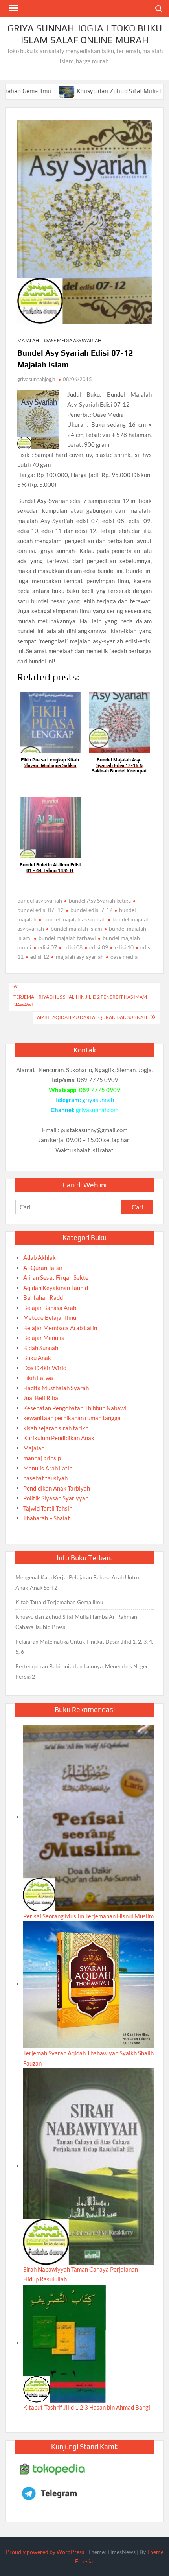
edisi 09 (99, 947)
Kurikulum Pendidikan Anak (59, 1438)
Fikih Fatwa (38, 1378)
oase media (124, 957)
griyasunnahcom (97, 1110)
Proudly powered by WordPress (45, 2552)
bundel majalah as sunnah (74, 919)
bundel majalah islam (76, 928)
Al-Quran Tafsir (43, 1268)
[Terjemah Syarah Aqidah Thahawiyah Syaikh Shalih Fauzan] (88, 1984)
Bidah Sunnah (41, 1348)
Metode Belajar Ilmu (50, 1317)
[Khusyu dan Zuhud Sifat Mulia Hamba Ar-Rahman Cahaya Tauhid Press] (32, 91)
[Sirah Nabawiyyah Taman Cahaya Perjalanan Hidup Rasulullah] (88, 2165)
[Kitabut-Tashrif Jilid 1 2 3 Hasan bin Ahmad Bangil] (64, 2342)
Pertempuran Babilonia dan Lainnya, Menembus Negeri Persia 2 (83, 1671)
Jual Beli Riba (41, 1398)
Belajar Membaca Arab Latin (60, 1328)
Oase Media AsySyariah (73, 340)
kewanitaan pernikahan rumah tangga (72, 1418)
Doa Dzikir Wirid (45, 1368)
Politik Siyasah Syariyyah (56, 1498)
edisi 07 (48, 947)
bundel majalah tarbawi (67, 938)
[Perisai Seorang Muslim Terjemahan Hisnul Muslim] (88, 1817)
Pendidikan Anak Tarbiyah (57, 1488)
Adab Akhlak (39, 1257)
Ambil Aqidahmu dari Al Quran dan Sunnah (92, 1017)
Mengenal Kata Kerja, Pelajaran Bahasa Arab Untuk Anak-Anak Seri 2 (78, 1582)
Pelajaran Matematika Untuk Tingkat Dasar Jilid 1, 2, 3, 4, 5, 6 (84, 1646)
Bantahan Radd (43, 1297)
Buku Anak (37, 1358)
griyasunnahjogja (36, 379)
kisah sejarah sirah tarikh (56, 1428)
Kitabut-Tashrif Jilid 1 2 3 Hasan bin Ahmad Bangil (87, 2407)
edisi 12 (40, 957)
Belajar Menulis (44, 1338)
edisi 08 (73, 947)
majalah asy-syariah (80, 957)
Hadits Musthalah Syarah (56, 1388)
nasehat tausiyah (45, 1478)
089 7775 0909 (100, 1090)
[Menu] (13, 8)
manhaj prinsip (42, 1458)
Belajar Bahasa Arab (50, 1308)
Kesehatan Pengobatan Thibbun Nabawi (75, 1408)
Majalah (28, 340)
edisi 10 (124, 947)
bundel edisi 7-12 (91, 910)
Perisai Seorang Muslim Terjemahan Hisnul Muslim (88, 1916)
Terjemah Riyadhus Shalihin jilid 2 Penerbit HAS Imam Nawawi (80, 1001)
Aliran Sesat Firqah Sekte (56, 1277)
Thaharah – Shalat (47, 1518)
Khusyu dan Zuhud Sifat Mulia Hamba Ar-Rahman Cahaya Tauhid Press (76, 1622)
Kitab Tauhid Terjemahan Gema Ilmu (59, 1602)
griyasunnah (98, 1100)
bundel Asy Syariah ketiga (100, 900)
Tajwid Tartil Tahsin (48, 1508)
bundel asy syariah (40, 900)
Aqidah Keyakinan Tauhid (56, 1288)
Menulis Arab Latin (48, 1468)
